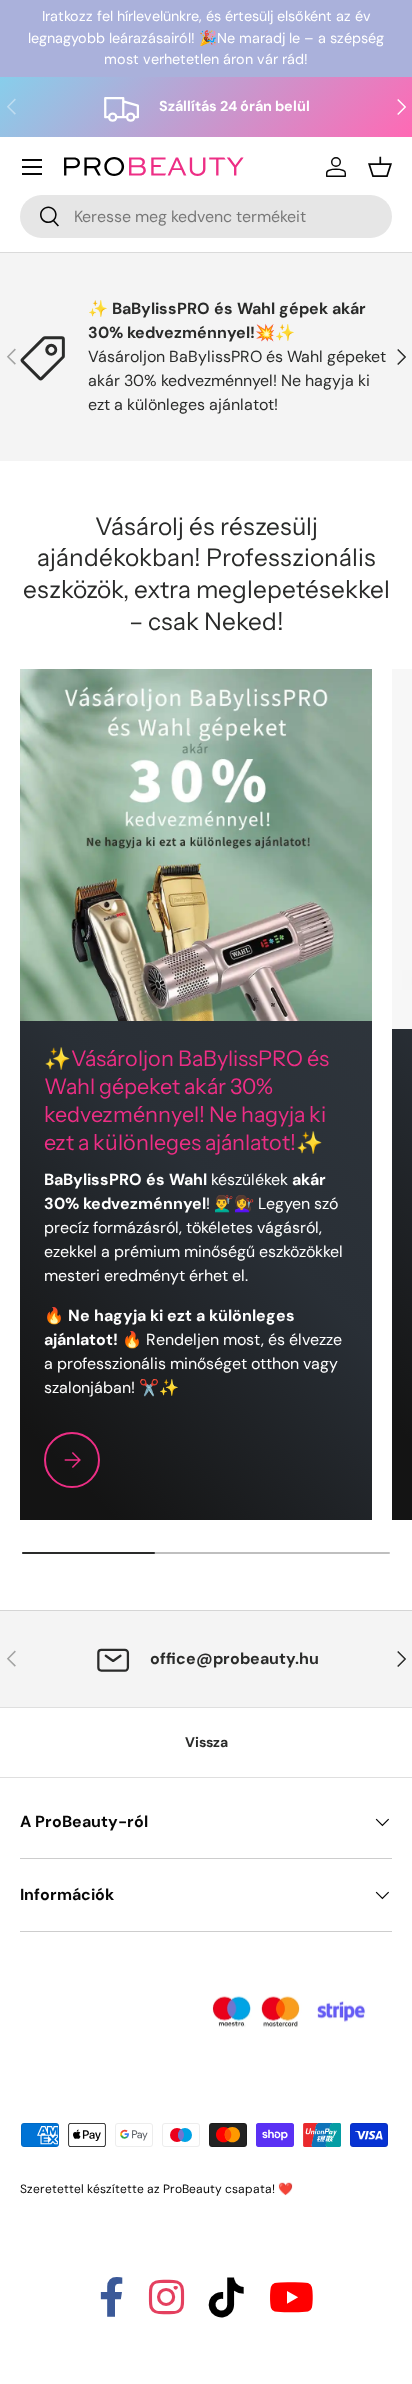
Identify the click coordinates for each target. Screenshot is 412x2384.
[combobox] (206, 216)
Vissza (206, 1742)
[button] (380, 167)
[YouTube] (291, 2306)
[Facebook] (111, 2306)
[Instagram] (166, 2306)
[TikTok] (226, 2306)
